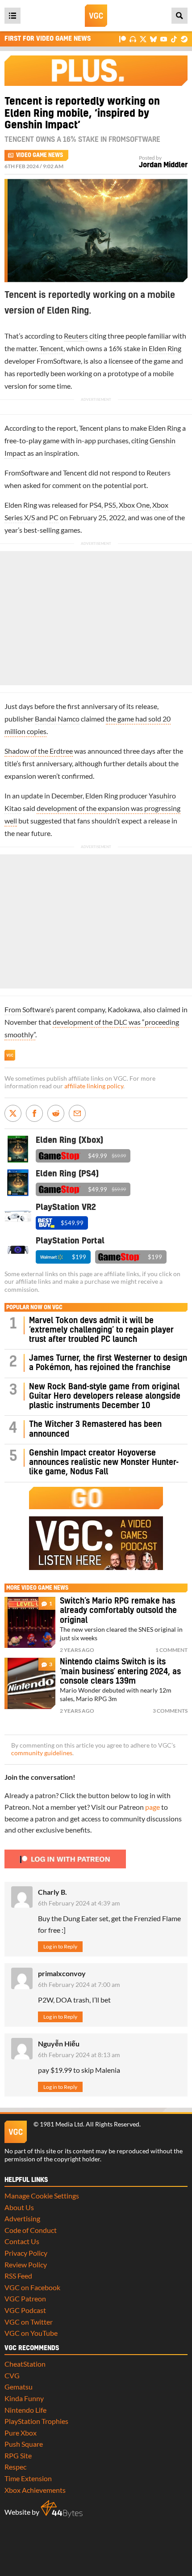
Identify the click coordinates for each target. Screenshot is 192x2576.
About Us (19, 2207)
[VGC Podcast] (133, 39)
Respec (15, 2467)
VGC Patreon (25, 2298)
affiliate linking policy (94, 1086)
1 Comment (171, 1650)
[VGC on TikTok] (174, 39)
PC (54, 517)
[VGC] (96, 16)
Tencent (51, 348)
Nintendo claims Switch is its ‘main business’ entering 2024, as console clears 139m (120, 1672)
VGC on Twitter (29, 2322)
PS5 (110, 505)
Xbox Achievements (35, 2490)
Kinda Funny (24, 2398)
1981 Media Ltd (61, 2124)
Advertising (22, 2218)
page (152, 1807)
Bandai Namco (57, 719)
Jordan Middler (163, 165)
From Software (27, 1009)
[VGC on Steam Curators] (184, 39)
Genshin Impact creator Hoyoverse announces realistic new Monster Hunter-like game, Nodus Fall (104, 1463)
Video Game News (40, 155)
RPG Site (18, 2455)
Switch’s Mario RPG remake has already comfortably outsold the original (118, 1611)
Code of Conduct (31, 2230)
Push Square (24, 2444)
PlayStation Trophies (36, 2421)
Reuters (76, 336)
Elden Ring (165, 348)
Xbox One (134, 505)
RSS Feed (18, 2276)
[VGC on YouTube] (164, 39)
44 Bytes (62, 2509)
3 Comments (170, 1711)
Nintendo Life (25, 2410)
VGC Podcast (25, 2310)
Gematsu (19, 2387)
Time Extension (28, 2478)
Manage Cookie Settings (42, 2196)
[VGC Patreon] (123, 39)
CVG (12, 2375)
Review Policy (26, 2264)
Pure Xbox (21, 2433)
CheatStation (25, 2364)
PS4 (95, 505)
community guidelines (42, 1753)
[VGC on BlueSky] (153, 39)
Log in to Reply (60, 1946)
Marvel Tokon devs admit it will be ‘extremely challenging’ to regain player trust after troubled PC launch (101, 1330)
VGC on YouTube (31, 2333)
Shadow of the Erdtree (39, 751)
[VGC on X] (143, 39)
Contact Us (22, 2241)
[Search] (179, 16)
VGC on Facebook (32, 2287)
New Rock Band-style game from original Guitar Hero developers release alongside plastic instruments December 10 (105, 1396)
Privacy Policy (26, 2253)
